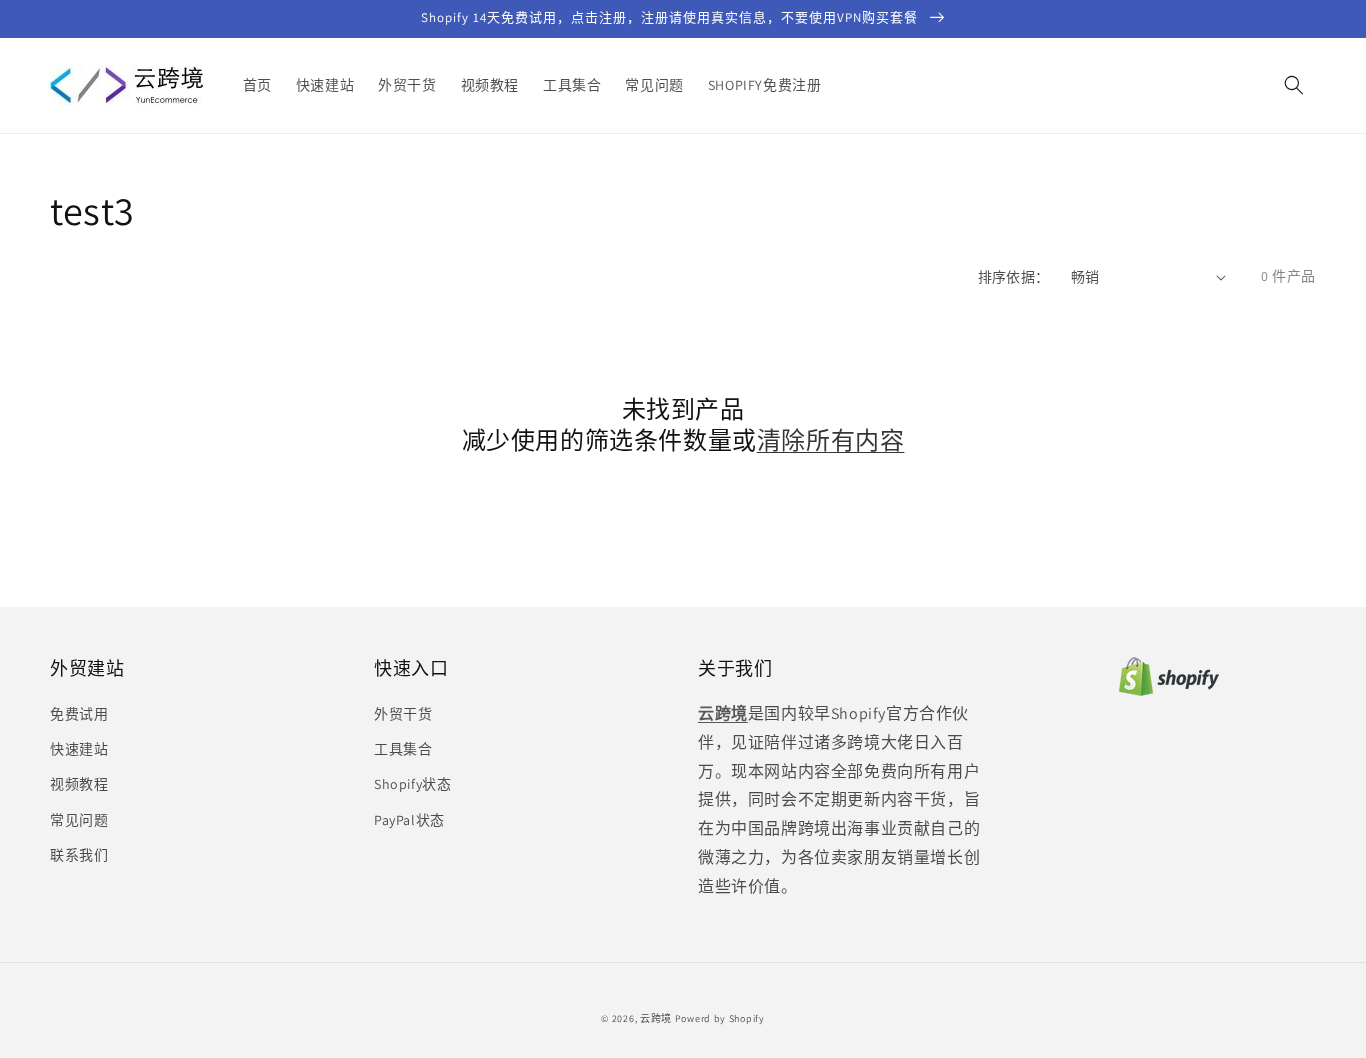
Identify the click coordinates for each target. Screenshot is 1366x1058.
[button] (1294, 85)
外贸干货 (403, 714)
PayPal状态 (409, 820)
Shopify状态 (412, 784)
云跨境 (656, 1018)
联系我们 (79, 855)
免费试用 (79, 714)
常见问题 (79, 820)
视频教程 (79, 784)
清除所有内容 (831, 440)
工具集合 (403, 749)
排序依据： (1014, 277)
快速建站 (79, 749)
